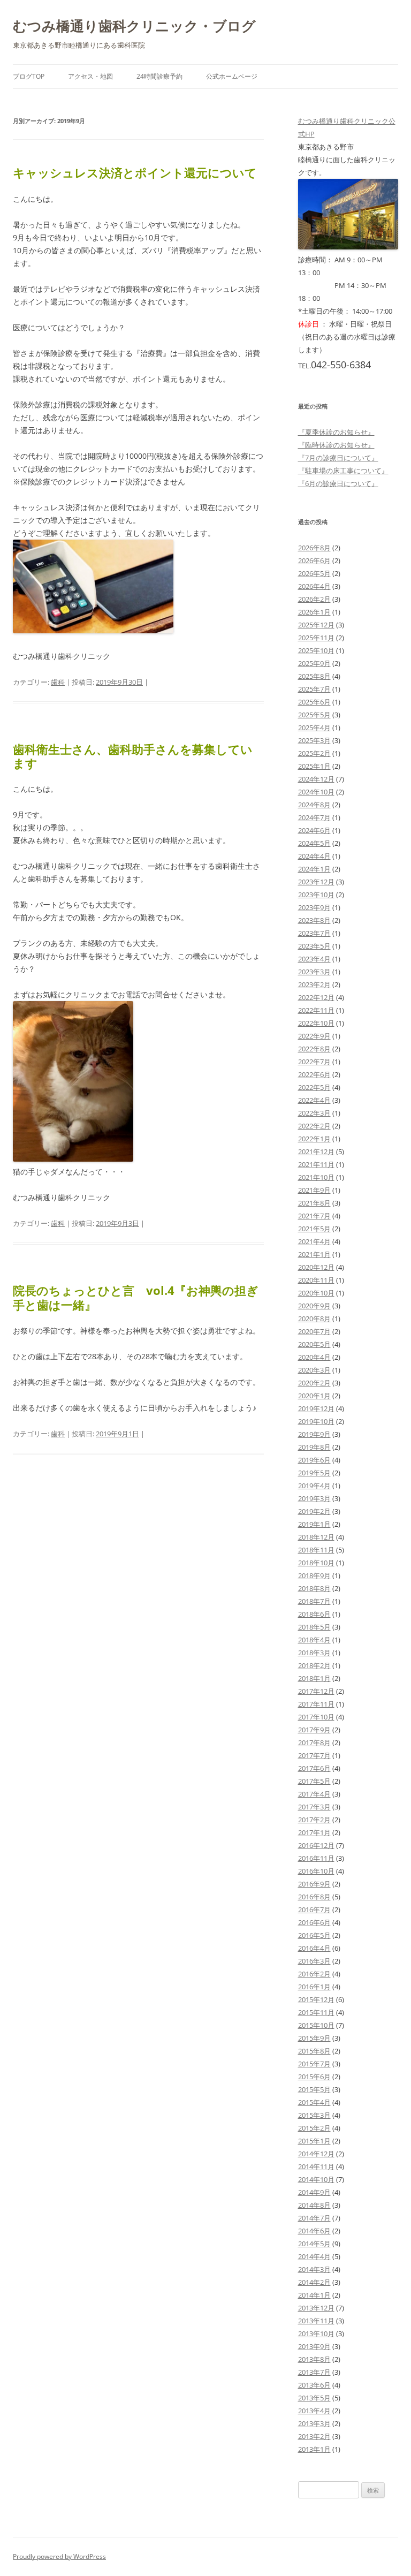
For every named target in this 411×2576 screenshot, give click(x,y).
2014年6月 (314, 2231)
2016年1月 (314, 1987)
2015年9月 (314, 2038)
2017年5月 (314, 1781)
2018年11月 (316, 1550)
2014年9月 (314, 2192)
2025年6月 (314, 702)
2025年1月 (314, 766)
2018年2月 (314, 1665)
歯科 (58, 682)
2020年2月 (314, 1383)
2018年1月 (314, 1678)
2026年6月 (314, 560)
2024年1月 (314, 869)
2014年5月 (314, 2244)
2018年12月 (316, 1537)
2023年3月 (314, 972)
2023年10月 (316, 895)
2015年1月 (314, 2141)
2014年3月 (314, 2269)
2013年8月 (314, 2359)
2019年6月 (314, 1460)
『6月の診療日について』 (338, 483)
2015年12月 (316, 1999)
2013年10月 (316, 2333)
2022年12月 (316, 997)
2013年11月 (316, 2321)
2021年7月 (314, 1216)
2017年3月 (314, 1807)
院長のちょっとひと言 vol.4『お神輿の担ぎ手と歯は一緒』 (136, 1297)
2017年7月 (314, 1755)
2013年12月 (316, 2308)
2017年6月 (314, 1768)
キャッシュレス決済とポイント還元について (135, 172)
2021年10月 (316, 1177)
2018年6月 (314, 1614)
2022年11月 (316, 1010)
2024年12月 (316, 779)
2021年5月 (314, 1229)
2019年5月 (314, 1473)
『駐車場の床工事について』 (343, 471)
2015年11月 (316, 2012)
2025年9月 (314, 663)
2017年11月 (316, 1704)
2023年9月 (314, 907)
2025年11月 (316, 638)
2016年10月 (316, 1871)
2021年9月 (314, 1190)
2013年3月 (314, 2423)
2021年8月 (314, 1203)
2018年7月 (314, 1601)
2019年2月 (314, 1511)
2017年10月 (316, 1717)
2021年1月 (314, 1254)
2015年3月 (314, 2115)
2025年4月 (314, 728)
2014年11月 (316, 2166)
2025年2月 (314, 753)
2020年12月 (316, 1267)
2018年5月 (314, 1627)
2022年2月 (314, 1126)
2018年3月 (314, 1653)
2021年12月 (316, 1151)
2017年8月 (314, 1742)
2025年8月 (314, 676)
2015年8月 (314, 2051)
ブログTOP (29, 76)
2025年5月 (314, 715)
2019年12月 (316, 1408)
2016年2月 (314, 1974)
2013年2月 (314, 2436)
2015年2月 (314, 2128)
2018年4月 (314, 1640)
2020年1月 (314, 1396)
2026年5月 (314, 573)
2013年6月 (314, 2385)
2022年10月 (316, 1023)
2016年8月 (314, 1897)
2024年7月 (314, 817)
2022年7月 (314, 1062)
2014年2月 (314, 2282)
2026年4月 (314, 586)
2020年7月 (314, 1331)
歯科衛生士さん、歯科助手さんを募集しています (133, 756)
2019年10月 (316, 1421)
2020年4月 (314, 1357)
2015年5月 (314, 2089)
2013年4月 (314, 2411)
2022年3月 (314, 1113)
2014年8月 (314, 2205)
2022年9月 (314, 1036)
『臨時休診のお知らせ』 (336, 445)
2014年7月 (314, 2218)
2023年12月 (316, 882)
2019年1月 (314, 1524)
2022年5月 (314, 1087)
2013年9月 (314, 2346)
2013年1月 (314, 2449)
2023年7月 (314, 933)
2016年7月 (314, 1910)
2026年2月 (314, 599)
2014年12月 (316, 2154)
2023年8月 (314, 920)
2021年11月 (316, 1164)
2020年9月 (314, 1306)
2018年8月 (314, 1588)
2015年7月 (314, 2064)
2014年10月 (316, 2179)
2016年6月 (314, 1922)
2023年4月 (314, 959)
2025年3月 (314, 740)
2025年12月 (316, 625)
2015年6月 (314, 2077)
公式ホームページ (232, 76)
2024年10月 (316, 792)
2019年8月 (314, 1447)
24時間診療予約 (159, 76)
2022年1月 (314, 1139)
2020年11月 (316, 1280)
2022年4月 (314, 1100)
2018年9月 (314, 1575)
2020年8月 (314, 1319)
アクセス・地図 (90, 76)
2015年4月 (314, 2102)
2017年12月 (316, 1691)
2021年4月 (314, 1241)
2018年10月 (316, 1563)
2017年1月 (314, 1832)
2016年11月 (316, 1858)
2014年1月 (314, 2295)
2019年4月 (314, 1486)
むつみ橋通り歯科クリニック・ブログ (134, 26)
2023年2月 (314, 984)
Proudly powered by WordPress (59, 2556)
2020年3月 (314, 1370)
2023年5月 (314, 946)
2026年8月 (314, 548)
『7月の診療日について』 (338, 458)
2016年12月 (316, 1845)
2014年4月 (314, 2256)
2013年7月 (314, 2372)
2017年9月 (314, 1730)
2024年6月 (314, 830)
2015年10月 (316, 2025)
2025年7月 (314, 689)
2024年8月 (314, 805)
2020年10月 (316, 1293)
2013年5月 (314, 2398)
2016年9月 (314, 1884)
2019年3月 (314, 1498)
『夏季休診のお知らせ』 (336, 432)
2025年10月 (316, 650)
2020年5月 (314, 1344)
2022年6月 (314, 1074)
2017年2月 (314, 1820)
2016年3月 (314, 1961)
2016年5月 (314, 1935)
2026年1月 (314, 612)
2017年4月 (314, 1794)
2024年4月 (314, 856)
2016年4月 (314, 1948)
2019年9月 (314, 1434)
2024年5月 (314, 843)
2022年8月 (314, 1049)
